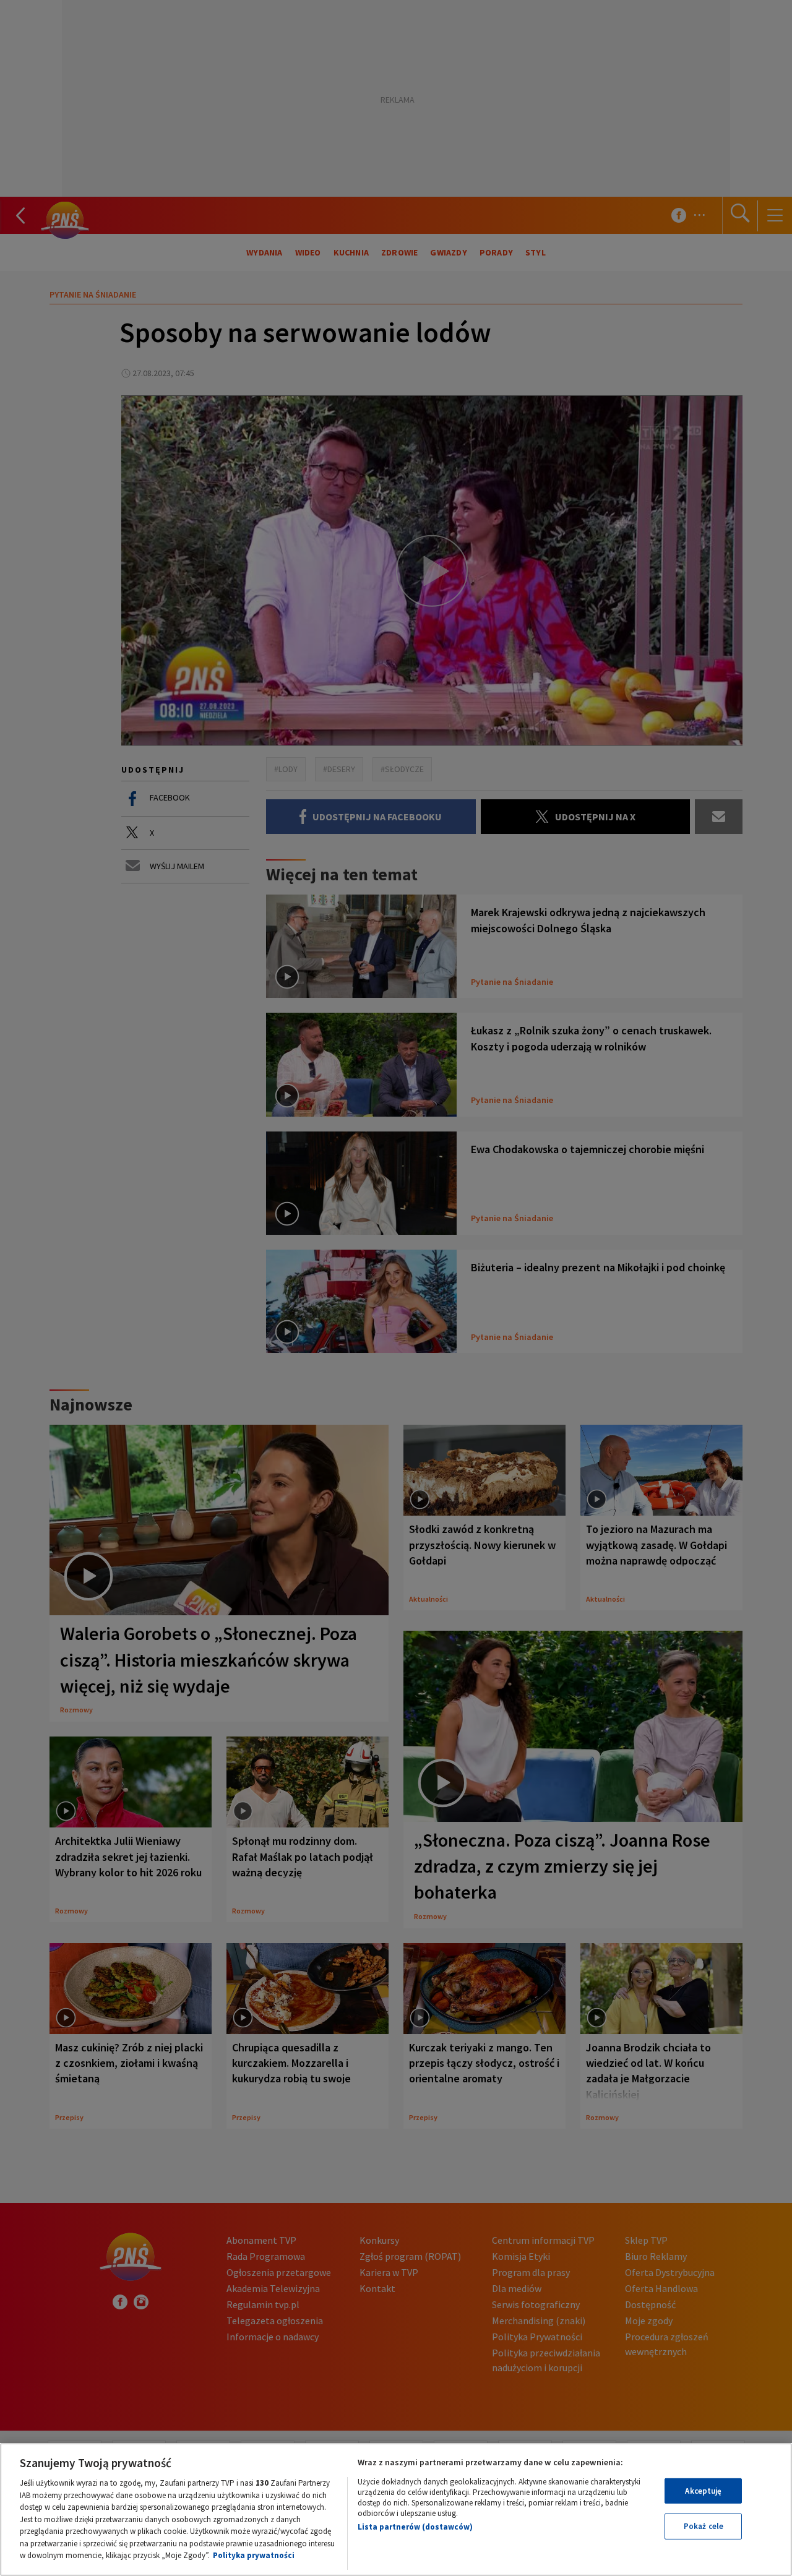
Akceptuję (703, 2491)
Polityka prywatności (254, 2555)
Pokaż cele (704, 2526)
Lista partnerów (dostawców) (415, 2527)
